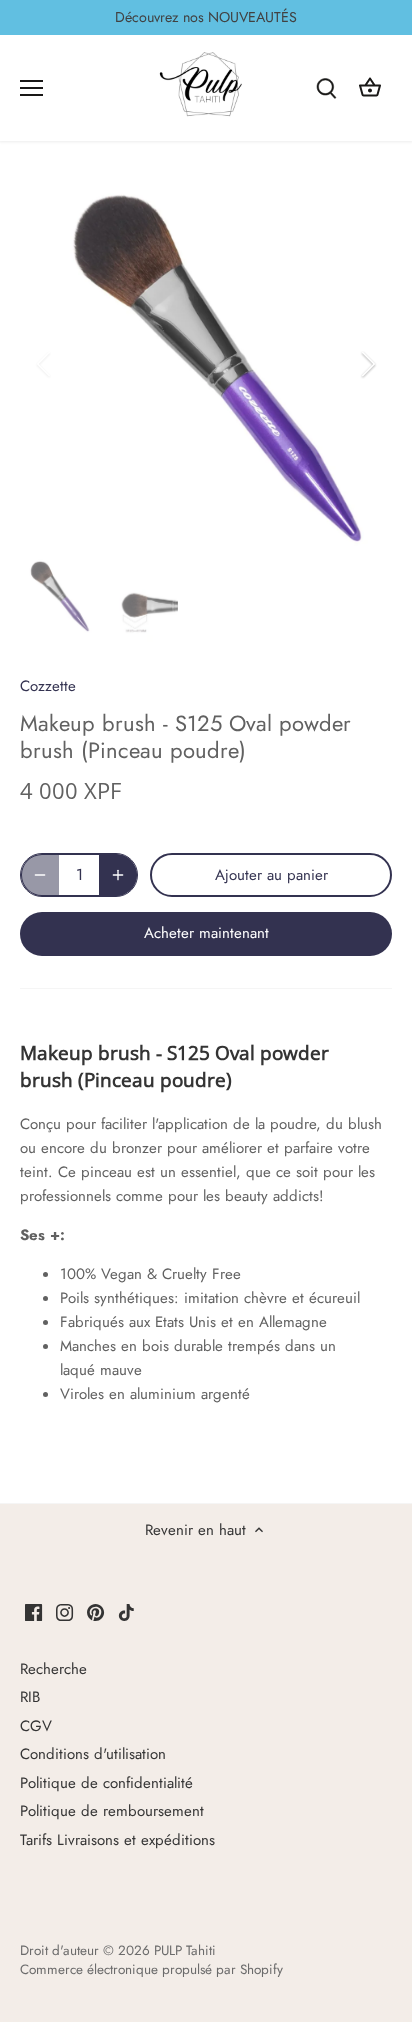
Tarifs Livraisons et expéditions (117, 1840)
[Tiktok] (126, 1611)
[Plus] (118, 875)
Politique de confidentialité (106, 1783)
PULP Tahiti (185, 1950)
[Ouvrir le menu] (31, 88)
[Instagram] (64, 1611)
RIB (30, 1697)
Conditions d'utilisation (93, 1754)
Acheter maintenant (206, 933)
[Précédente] (45, 364)
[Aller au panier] (370, 87)
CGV (36, 1726)
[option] (206, 364)
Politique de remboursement (112, 1811)
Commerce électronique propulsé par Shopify (151, 1969)
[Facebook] (33, 1611)
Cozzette (48, 686)
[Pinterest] (95, 1611)
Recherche (53, 1669)
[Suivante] (367, 364)
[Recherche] (326, 87)
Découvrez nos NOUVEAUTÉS (206, 17)
